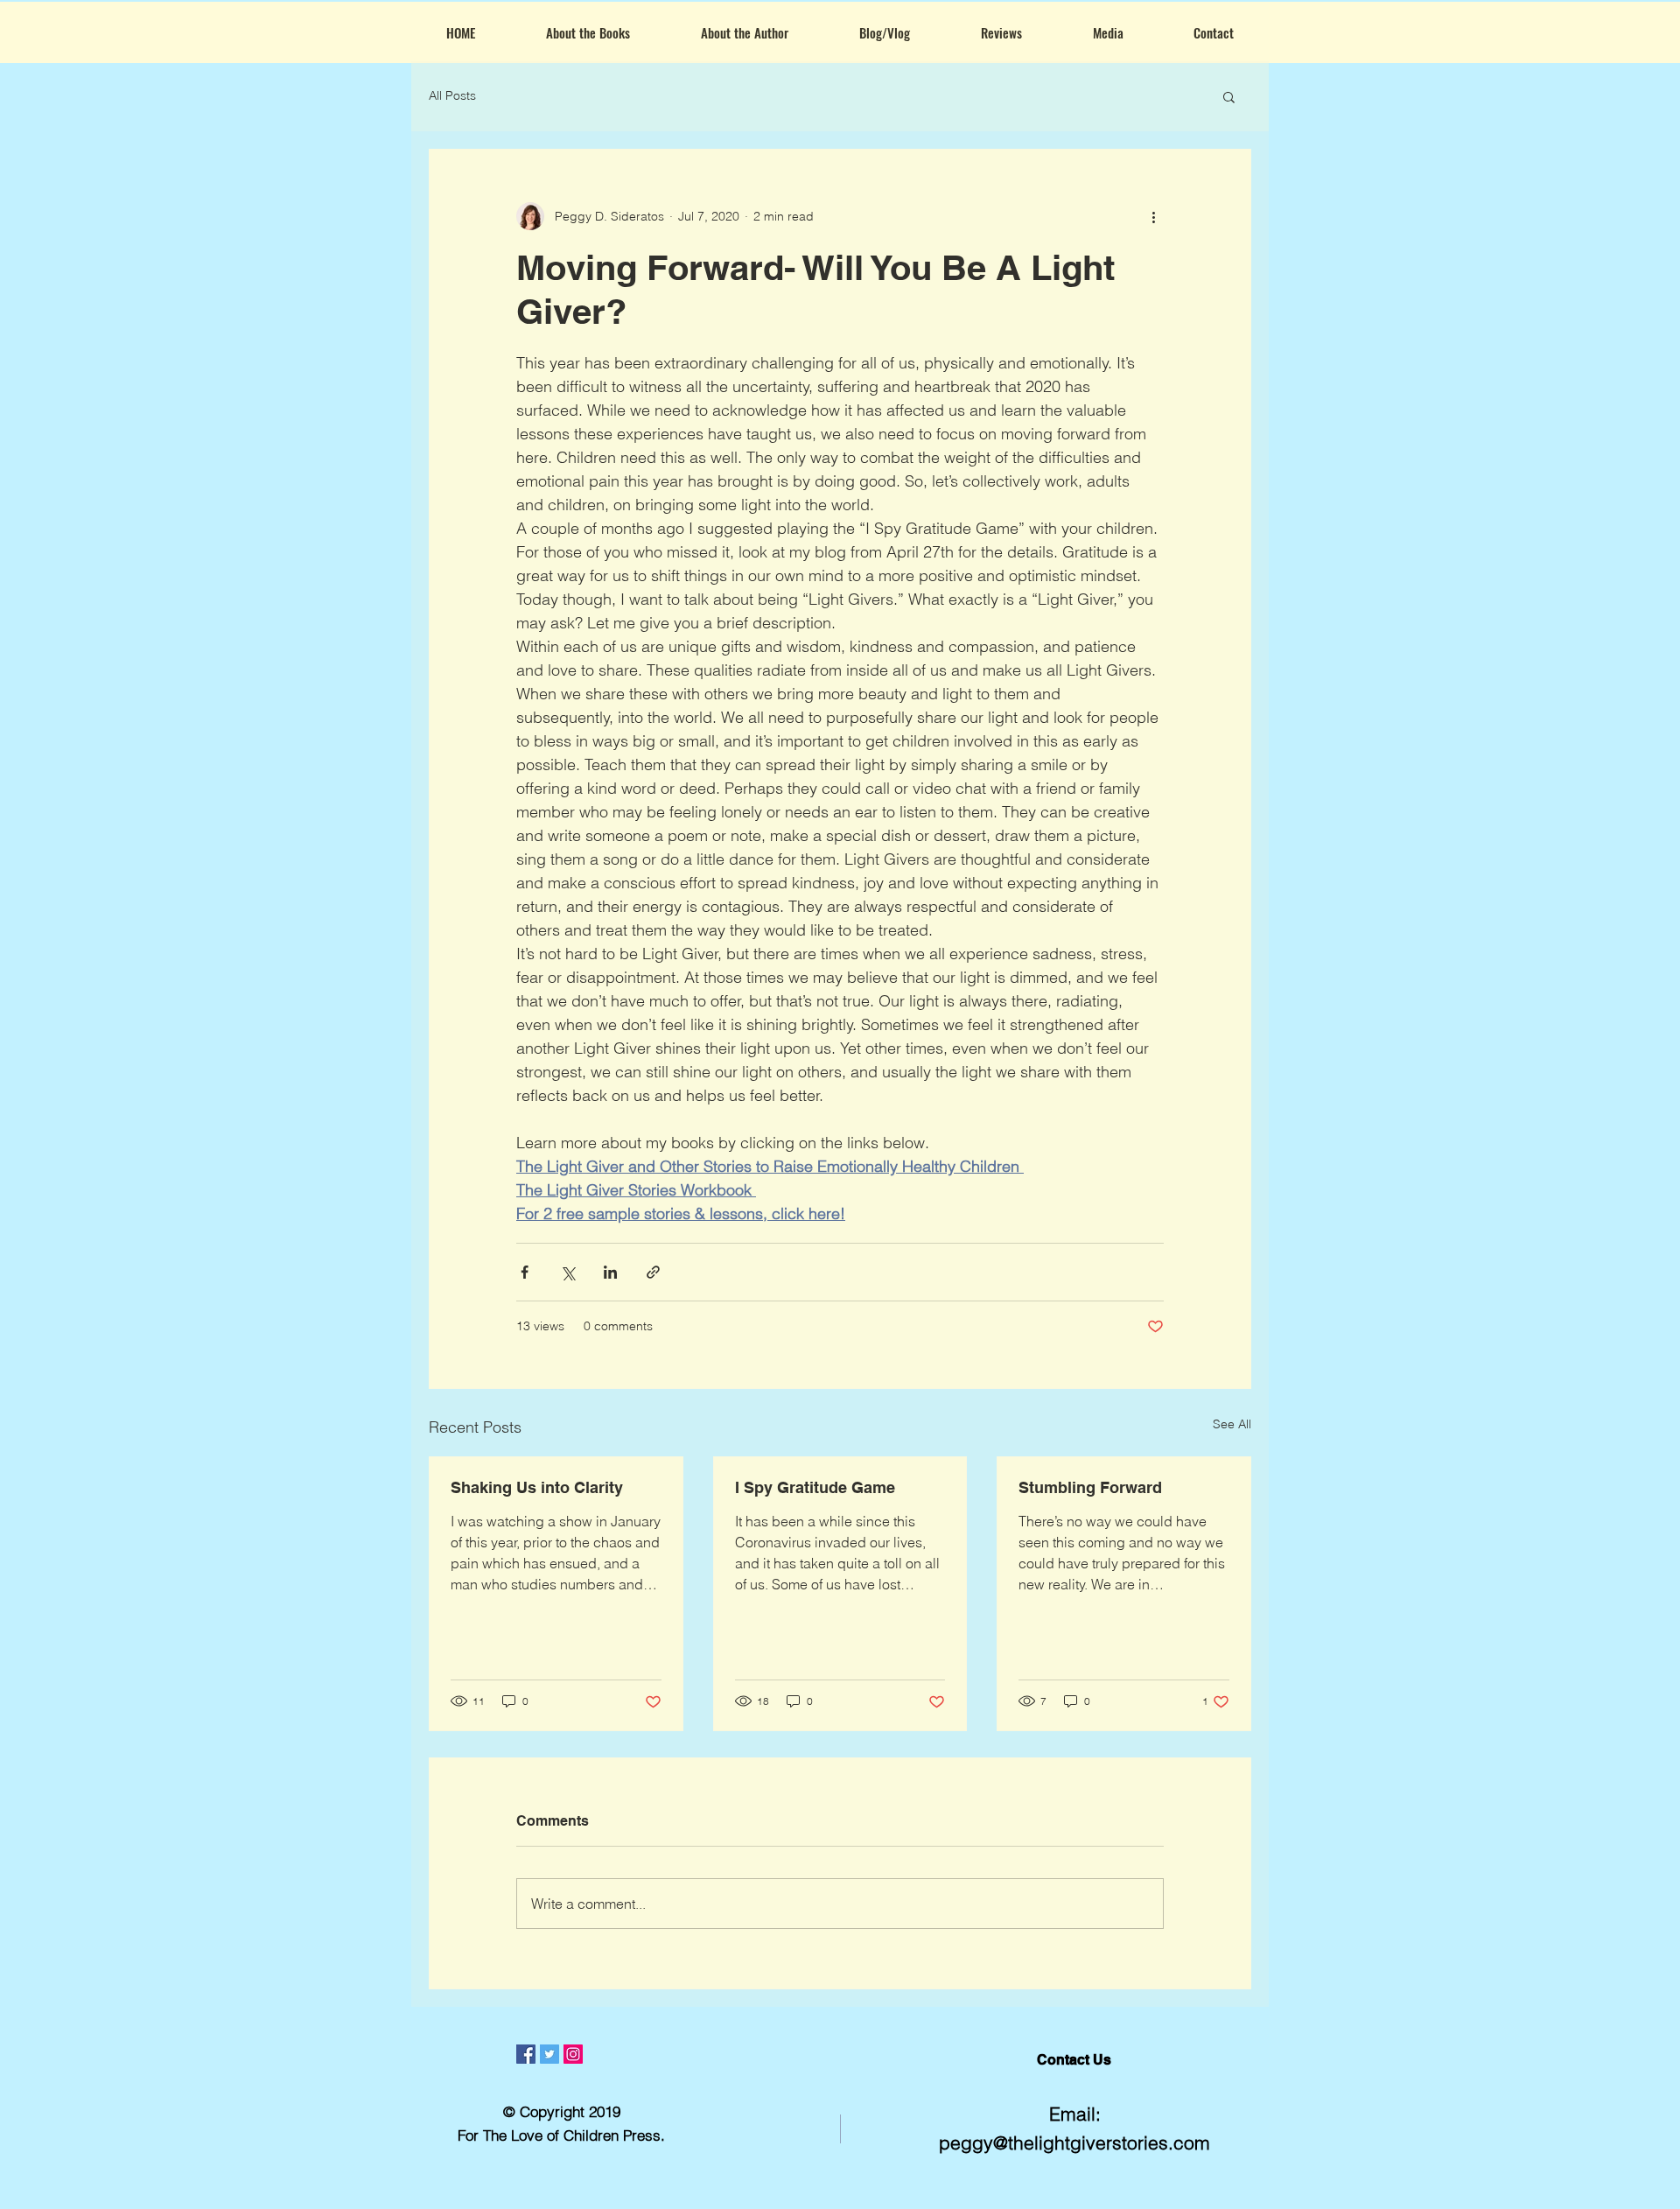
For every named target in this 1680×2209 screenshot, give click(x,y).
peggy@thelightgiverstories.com (1074, 2142)
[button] (1229, 96)
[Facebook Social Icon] (526, 2054)
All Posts (452, 95)
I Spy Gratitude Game (815, 1487)
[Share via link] (653, 1272)
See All (1232, 1424)
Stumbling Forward (1090, 1487)
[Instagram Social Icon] (573, 2054)
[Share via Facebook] (525, 1272)
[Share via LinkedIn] (610, 1272)
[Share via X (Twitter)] (567, 1272)
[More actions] (1153, 216)
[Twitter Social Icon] (549, 2054)
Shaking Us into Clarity (537, 1487)
